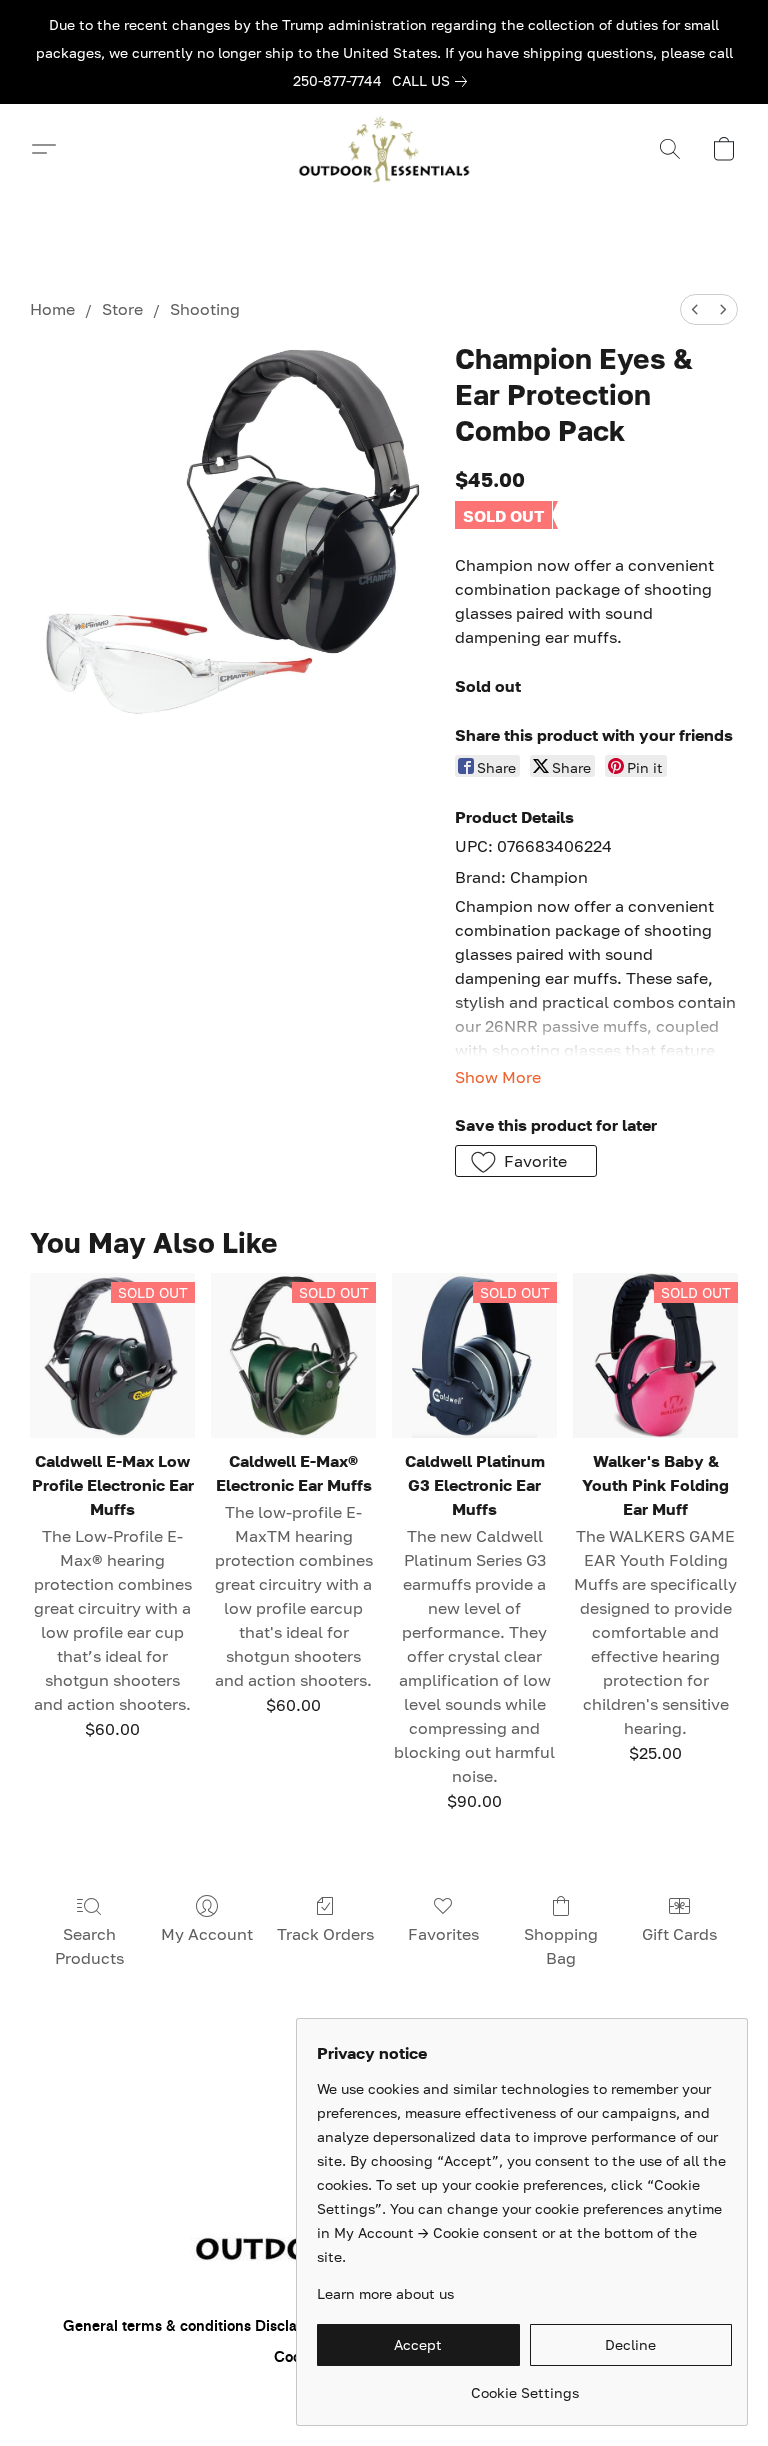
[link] (433, 81)
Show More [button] (498, 1077)
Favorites (443, 1934)
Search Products (89, 1946)
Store (122, 309)
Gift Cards (679, 1934)
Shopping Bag (561, 1946)
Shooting (205, 309)
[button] (384, 149)
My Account (207, 1934)
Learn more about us (385, 2293)
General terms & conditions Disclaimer (196, 2326)
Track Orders (325, 1934)
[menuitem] (695, 309)
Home (52, 309)
